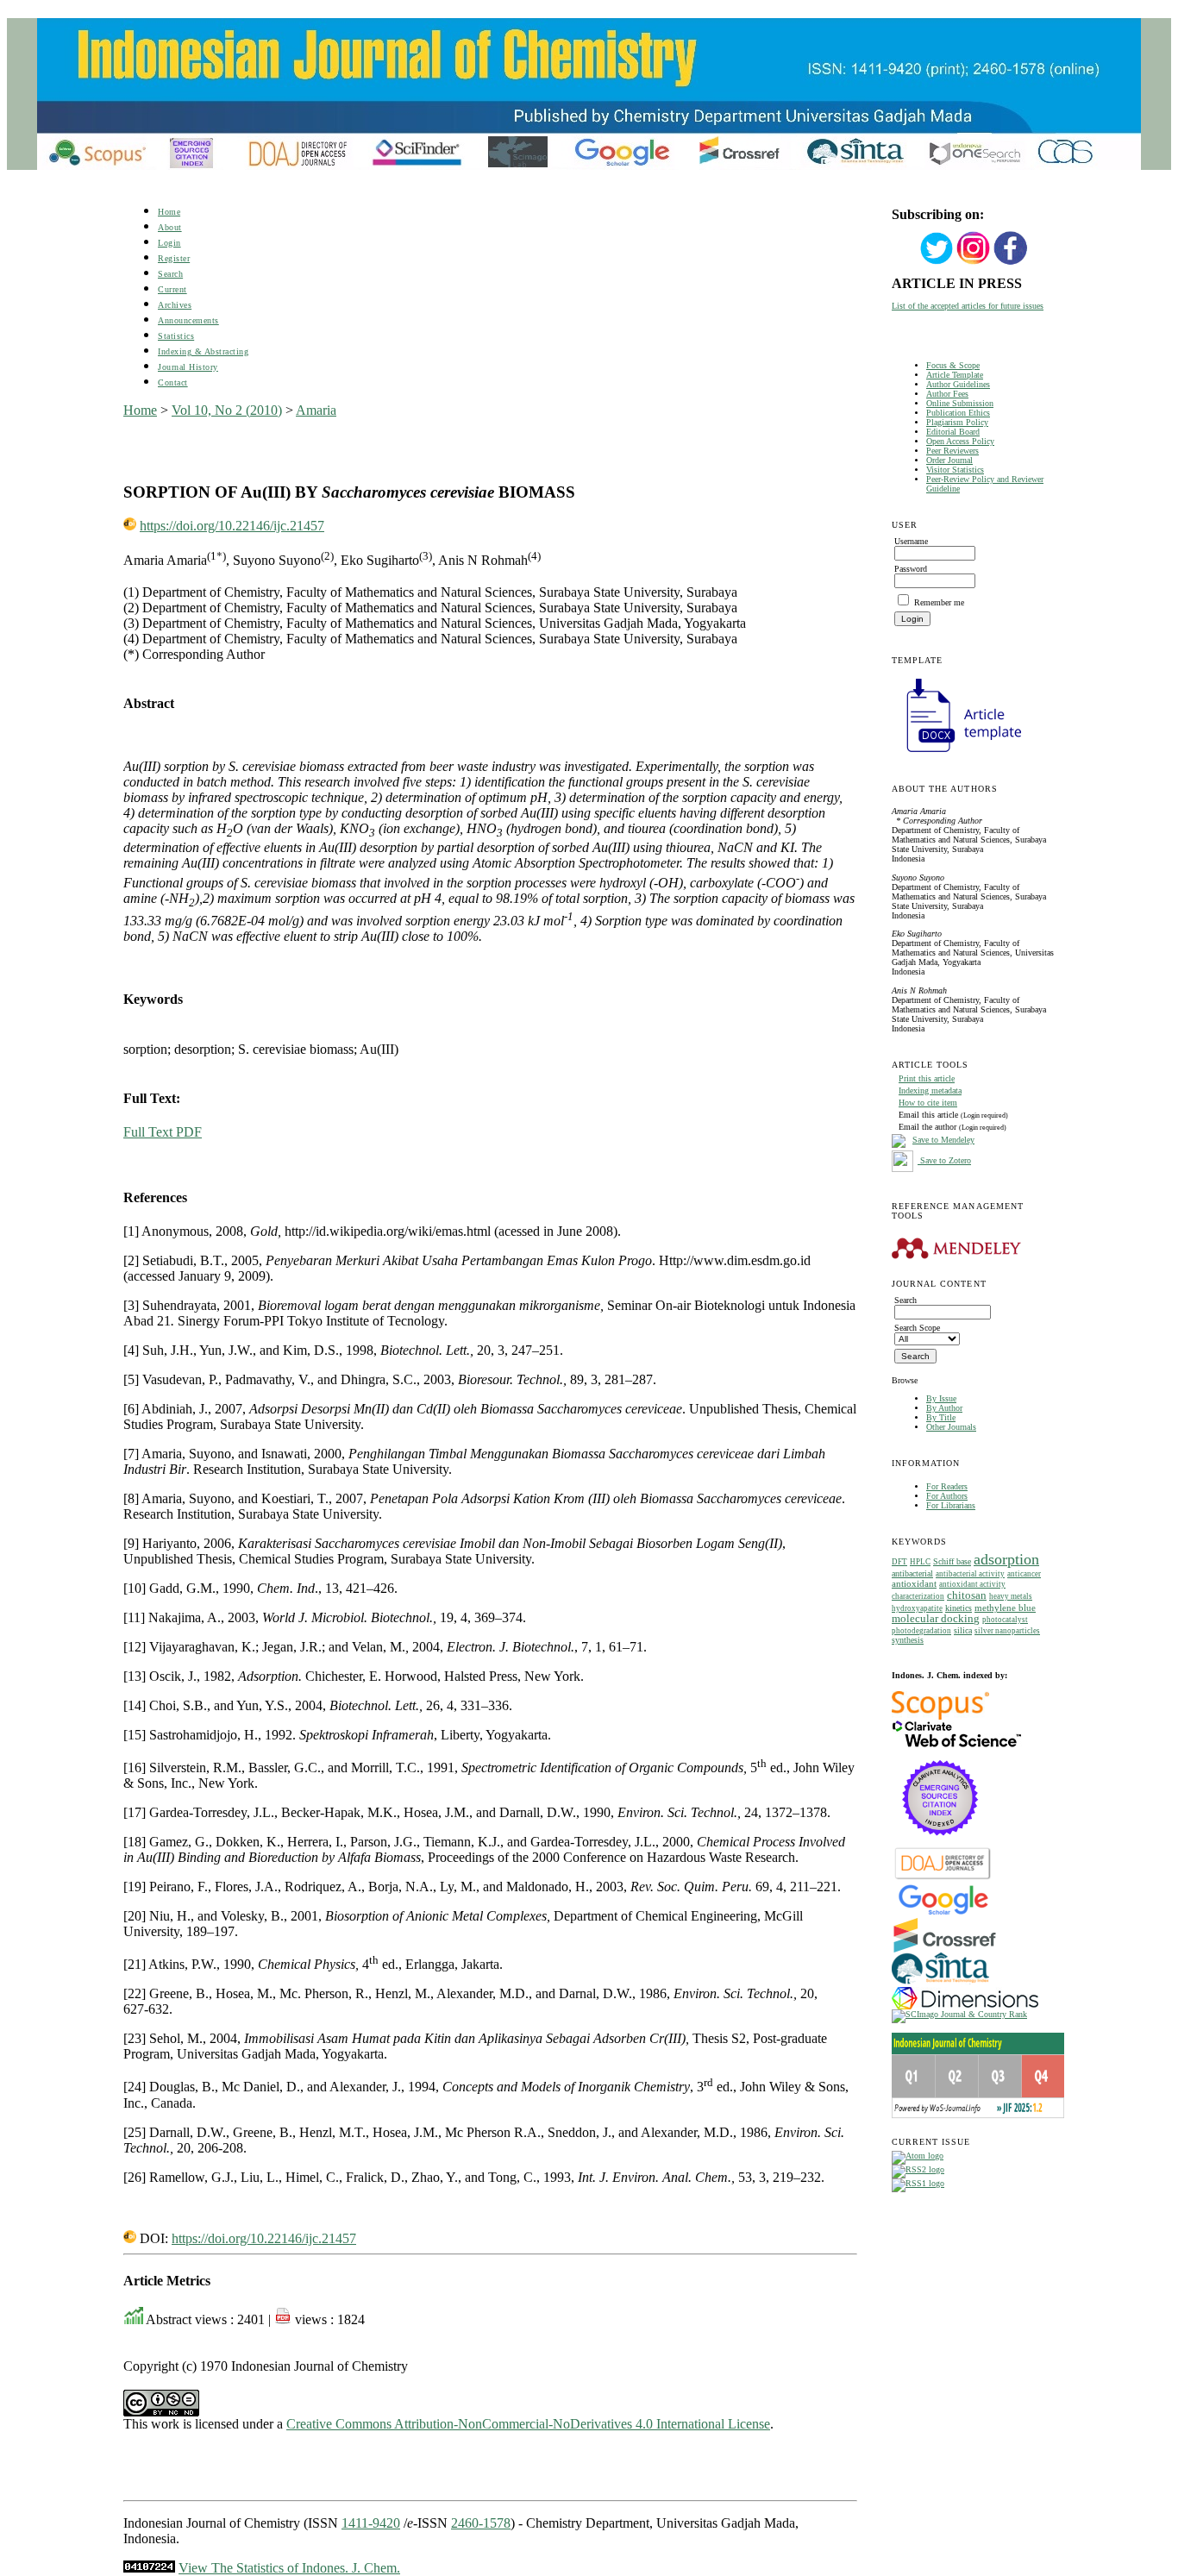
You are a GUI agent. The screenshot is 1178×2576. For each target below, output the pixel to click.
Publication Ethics (958, 413)
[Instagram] (974, 263)
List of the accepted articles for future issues (968, 306)
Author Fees (947, 394)
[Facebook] (1011, 263)
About (170, 227)
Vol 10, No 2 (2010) (227, 410)
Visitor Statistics (955, 470)
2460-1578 (481, 2523)
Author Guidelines (958, 384)
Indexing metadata (930, 1091)
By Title (941, 1417)
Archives (175, 305)
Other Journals (951, 1427)
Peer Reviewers (952, 451)
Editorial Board (953, 432)
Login (169, 243)
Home (169, 212)
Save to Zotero (944, 1160)
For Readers (947, 1486)
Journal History (188, 367)
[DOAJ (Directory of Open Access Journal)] (943, 1878)
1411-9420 (371, 2523)
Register (174, 258)
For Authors (947, 1496)
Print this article (927, 1078)
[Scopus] (940, 1717)
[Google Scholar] (943, 1913)
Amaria (316, 410)
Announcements (188, 320)
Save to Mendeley (943, 1140)
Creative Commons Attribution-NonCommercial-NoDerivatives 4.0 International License (528, 2424)
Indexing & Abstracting (203, 351)
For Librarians (951, 1505)
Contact (173, 382)
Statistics (176, 336)
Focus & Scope (953, 365)
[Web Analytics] (149, 2568)
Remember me (939, 602)
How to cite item (928, 1103)
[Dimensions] (965, 2006)
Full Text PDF (163, 1132)
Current (172, 289)
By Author (944, 1408)
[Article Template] (956, 754)
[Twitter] (937, 263)
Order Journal (949, 460)
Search (170, 274)
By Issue (941, 1398)
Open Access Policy (960, 441)
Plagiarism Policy (957, 422)
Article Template (955, 375)
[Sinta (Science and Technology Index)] (940, 1984)
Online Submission (960, 403)
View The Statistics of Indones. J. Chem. (289, 2568)
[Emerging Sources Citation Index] (940, 1844)
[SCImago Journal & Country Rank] (959, 2014)
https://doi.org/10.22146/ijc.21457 (232, 526)
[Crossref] (945, 1949)
